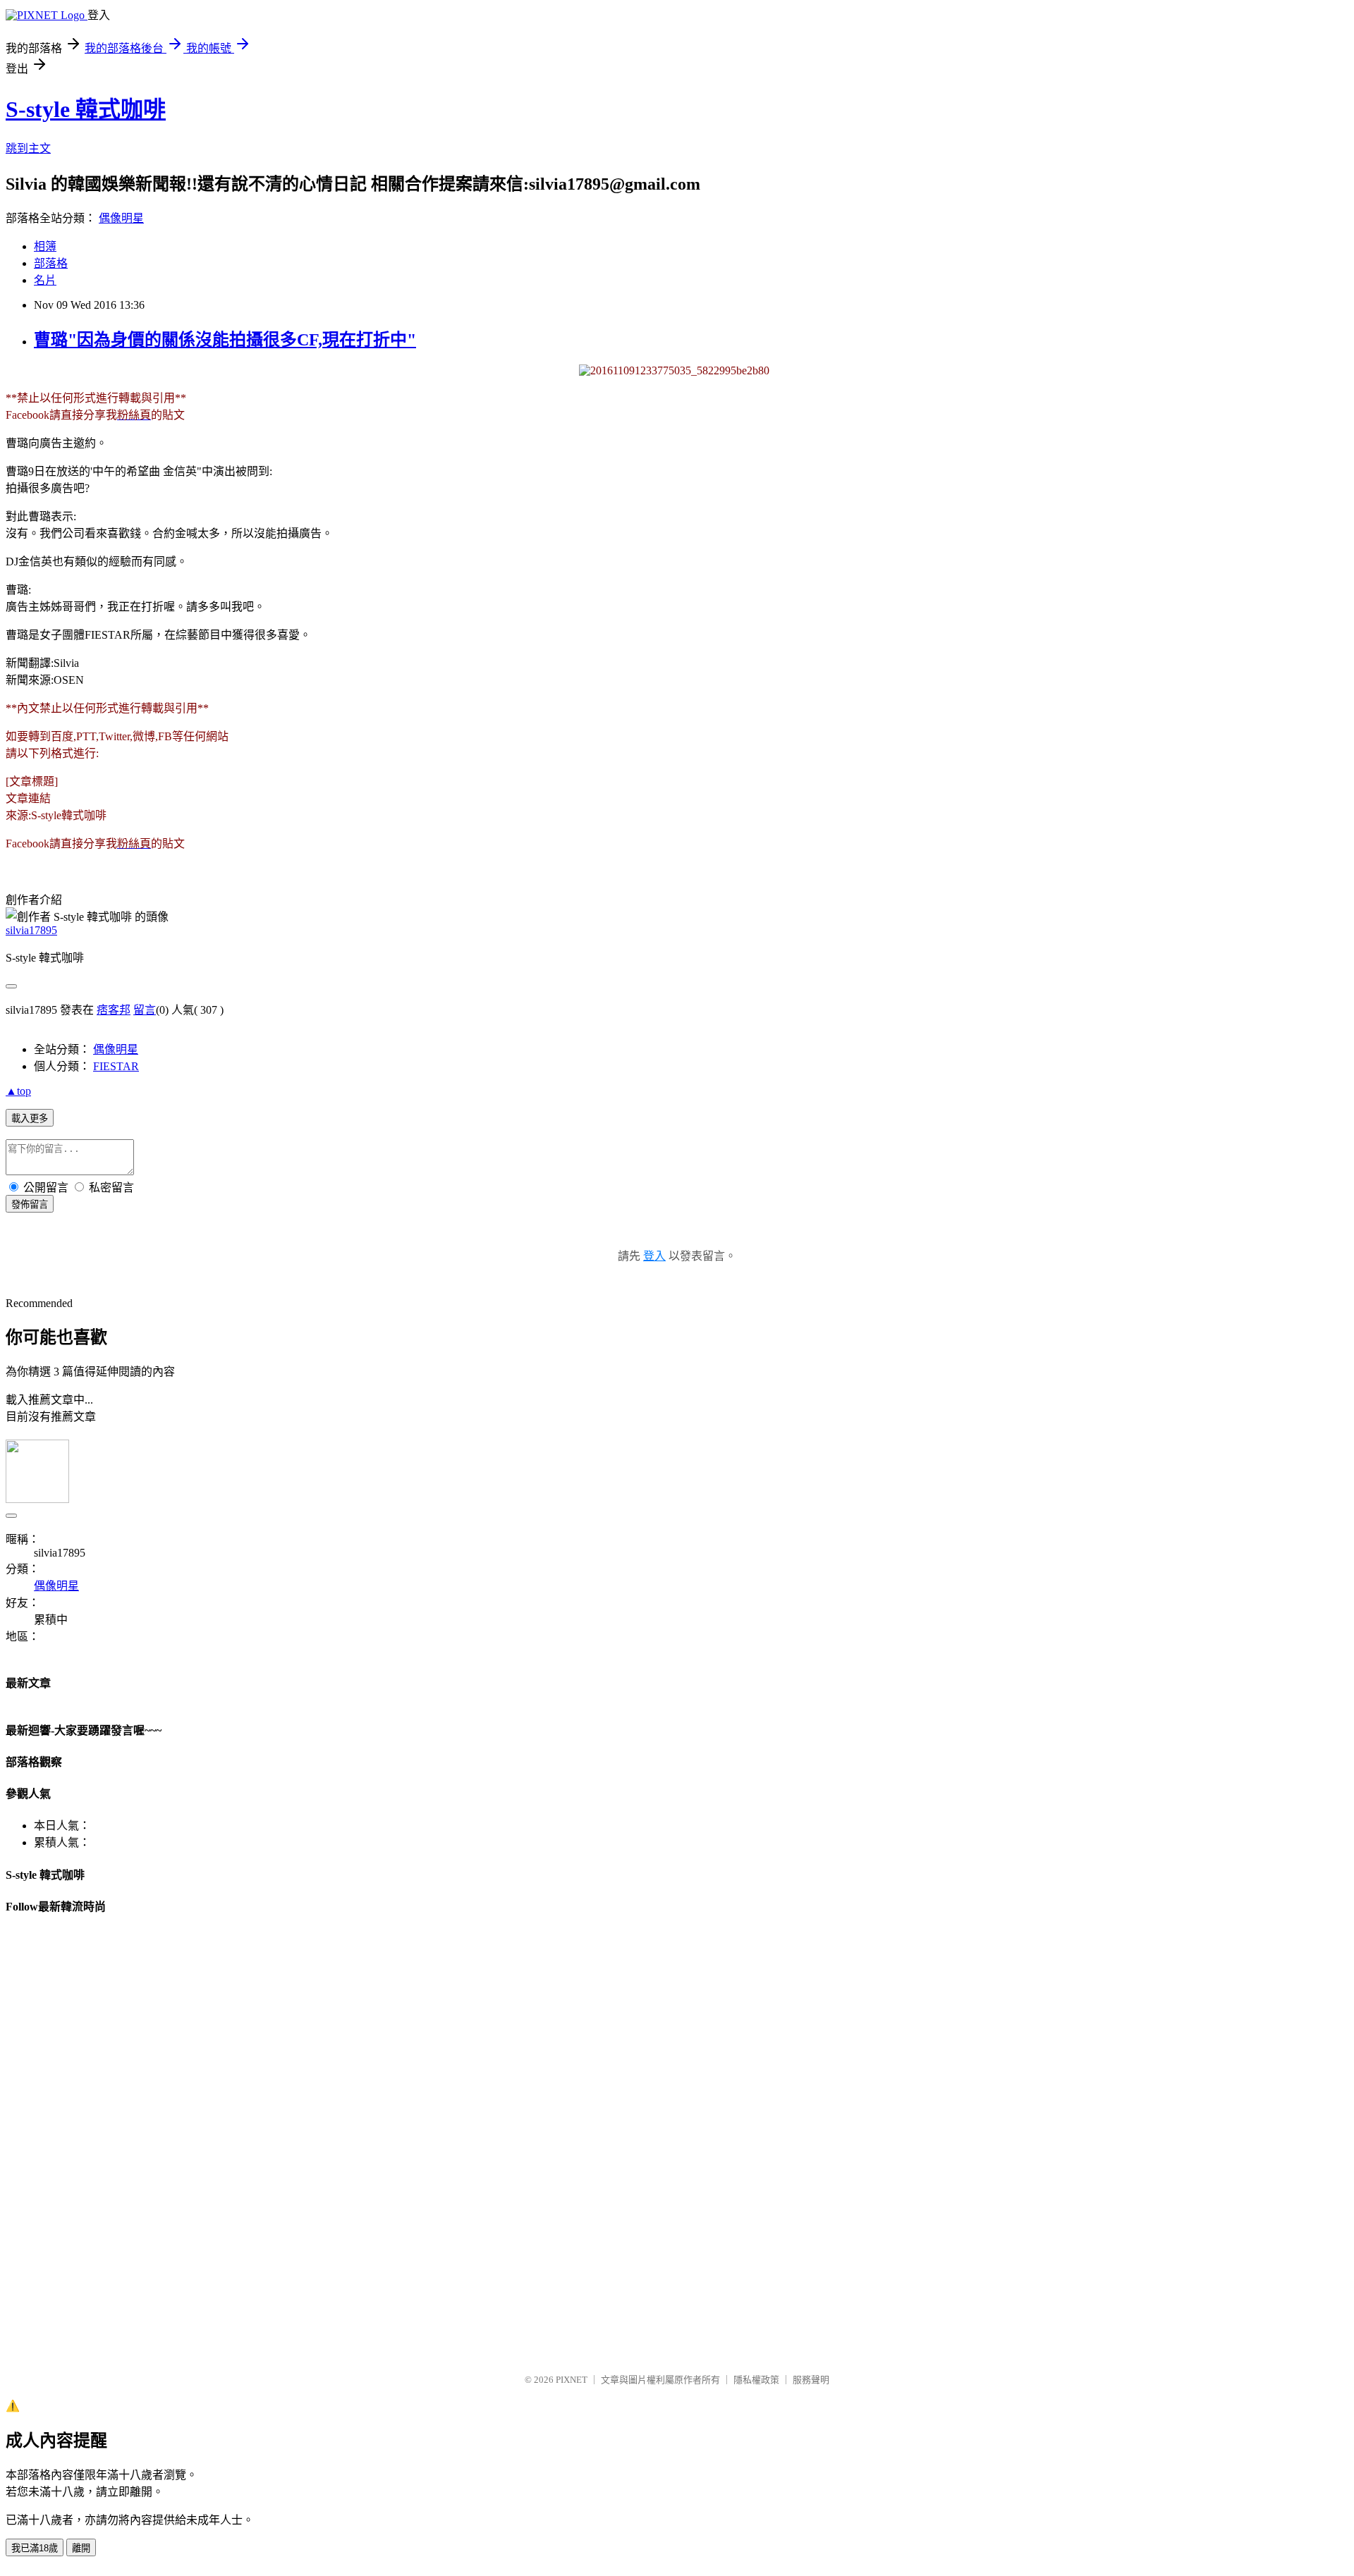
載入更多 (30, 1118)
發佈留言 (30, 1204)
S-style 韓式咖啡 (86, 109)
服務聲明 (811, 2380)
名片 (45, 280)
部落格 (51, 263)
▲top (18, 1091)
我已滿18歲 (35, 2548)
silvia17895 (31, 930)
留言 (145, 1010)
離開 (81, 2548)
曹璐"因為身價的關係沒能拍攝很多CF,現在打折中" (225, 340)
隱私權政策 (756, 2380)
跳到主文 (28, 148)
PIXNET (572, 2380)
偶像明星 (121, 218)
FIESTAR (116, 1066)
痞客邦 (114, 1010)
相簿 (45, 246)
